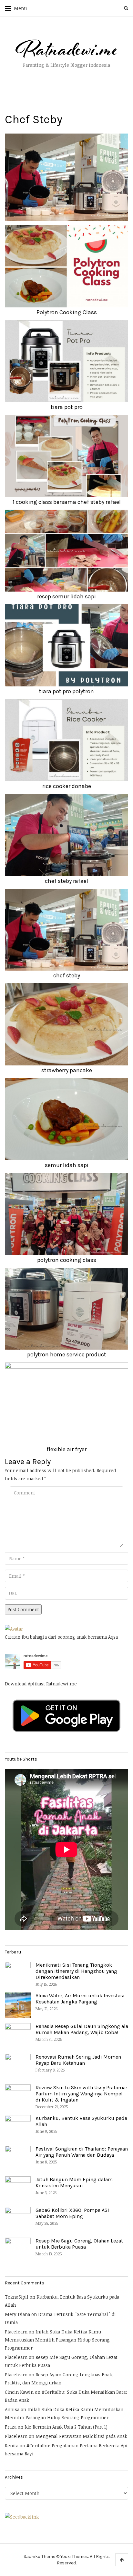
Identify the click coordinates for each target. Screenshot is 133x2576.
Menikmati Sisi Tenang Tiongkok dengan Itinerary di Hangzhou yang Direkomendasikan (76, 1971)
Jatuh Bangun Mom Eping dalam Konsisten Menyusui (74, 2182)
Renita (12, 2446)
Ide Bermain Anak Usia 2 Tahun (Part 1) (66, 2427)
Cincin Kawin (19, 2392)
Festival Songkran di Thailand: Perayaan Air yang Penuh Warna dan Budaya (82, 2152)
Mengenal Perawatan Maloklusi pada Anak (81, 2436)
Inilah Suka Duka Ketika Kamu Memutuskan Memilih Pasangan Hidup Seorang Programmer (57, 2340)
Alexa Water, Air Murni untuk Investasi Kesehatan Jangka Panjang (80, 1999)
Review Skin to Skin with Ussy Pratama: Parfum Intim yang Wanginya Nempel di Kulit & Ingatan (81, 2094)
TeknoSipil (17, 2297)
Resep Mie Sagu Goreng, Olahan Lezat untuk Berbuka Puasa (79, 2244)
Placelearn (16, 2332)
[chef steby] (66, 177)
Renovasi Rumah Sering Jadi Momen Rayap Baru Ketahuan (78, 2060)
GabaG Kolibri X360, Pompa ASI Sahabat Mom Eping (72, 2213)
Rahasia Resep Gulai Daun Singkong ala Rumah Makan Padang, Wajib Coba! (82, 2029)
